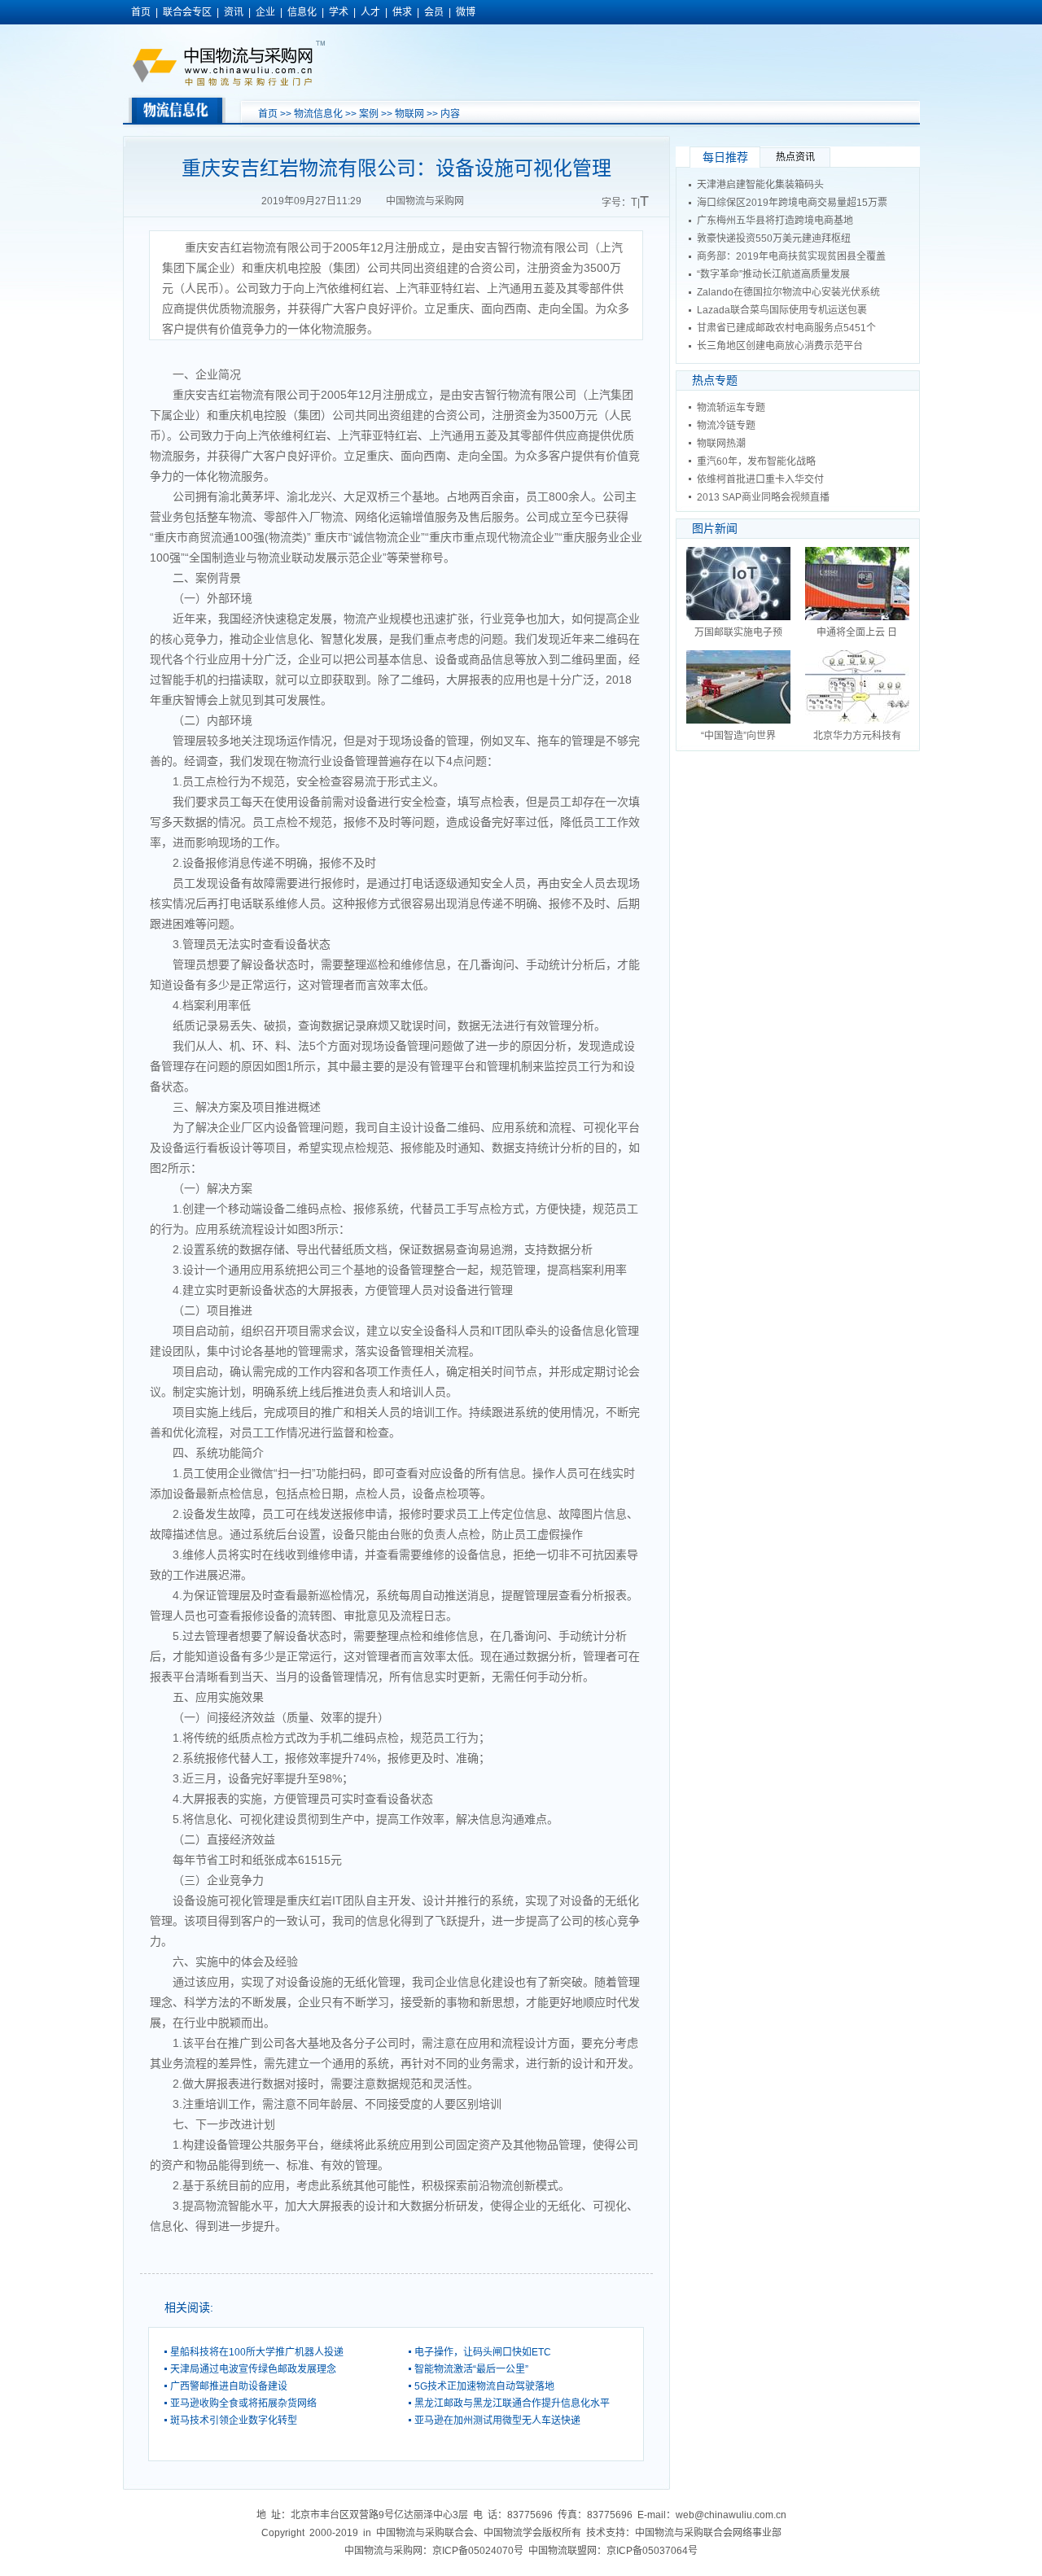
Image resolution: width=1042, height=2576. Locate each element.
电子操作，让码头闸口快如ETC (483, 2352)
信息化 (302, 12)
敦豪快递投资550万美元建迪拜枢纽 (774, 238)
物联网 (409, 114)
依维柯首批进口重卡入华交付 (760, 479)
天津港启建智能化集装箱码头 (760, 185)
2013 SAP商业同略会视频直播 (763, 497)
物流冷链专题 (726, 426)
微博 (466, 12)
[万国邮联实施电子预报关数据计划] (738, 617)
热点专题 (715, 380)
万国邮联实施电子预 (738, 632)
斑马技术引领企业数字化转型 (234, 2421)
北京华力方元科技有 (857, 736)
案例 (369, 114)
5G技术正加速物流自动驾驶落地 (484, 2386)
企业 (265, 12)
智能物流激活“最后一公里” (471, 2369)
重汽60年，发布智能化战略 (756, 461)
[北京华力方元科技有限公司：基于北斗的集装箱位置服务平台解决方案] (857, 720)
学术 (339, 12)
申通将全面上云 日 (857, 632)
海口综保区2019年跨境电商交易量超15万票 (792, 203)
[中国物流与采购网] (229, 83)
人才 (370, 12)
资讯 (234, 12)
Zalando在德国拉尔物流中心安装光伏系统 (788, 292)
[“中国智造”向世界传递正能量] (738, 720)
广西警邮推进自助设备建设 (229, 2386)
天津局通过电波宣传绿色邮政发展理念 (253, 2369)
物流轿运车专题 (731, 408)
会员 (434, 12)
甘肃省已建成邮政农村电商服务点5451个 (786, 328)
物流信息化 (318, 114)
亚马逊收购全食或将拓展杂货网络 (243, 2403)
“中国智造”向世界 (738, 736)
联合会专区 (187, 12)
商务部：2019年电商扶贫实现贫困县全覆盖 (791, 256)
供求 (402, 12)
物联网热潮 (721, 444)
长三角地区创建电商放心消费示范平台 (780, 346)
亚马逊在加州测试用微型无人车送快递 (497, 2421)
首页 (141, 12)
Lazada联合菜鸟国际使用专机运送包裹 (782, 310)
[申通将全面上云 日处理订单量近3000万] (857, 617)
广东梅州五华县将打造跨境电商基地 (775, 221)
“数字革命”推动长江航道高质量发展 (773, 274)
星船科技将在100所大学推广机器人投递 (257, 2352)
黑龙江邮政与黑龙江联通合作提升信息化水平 (512, 2403)
